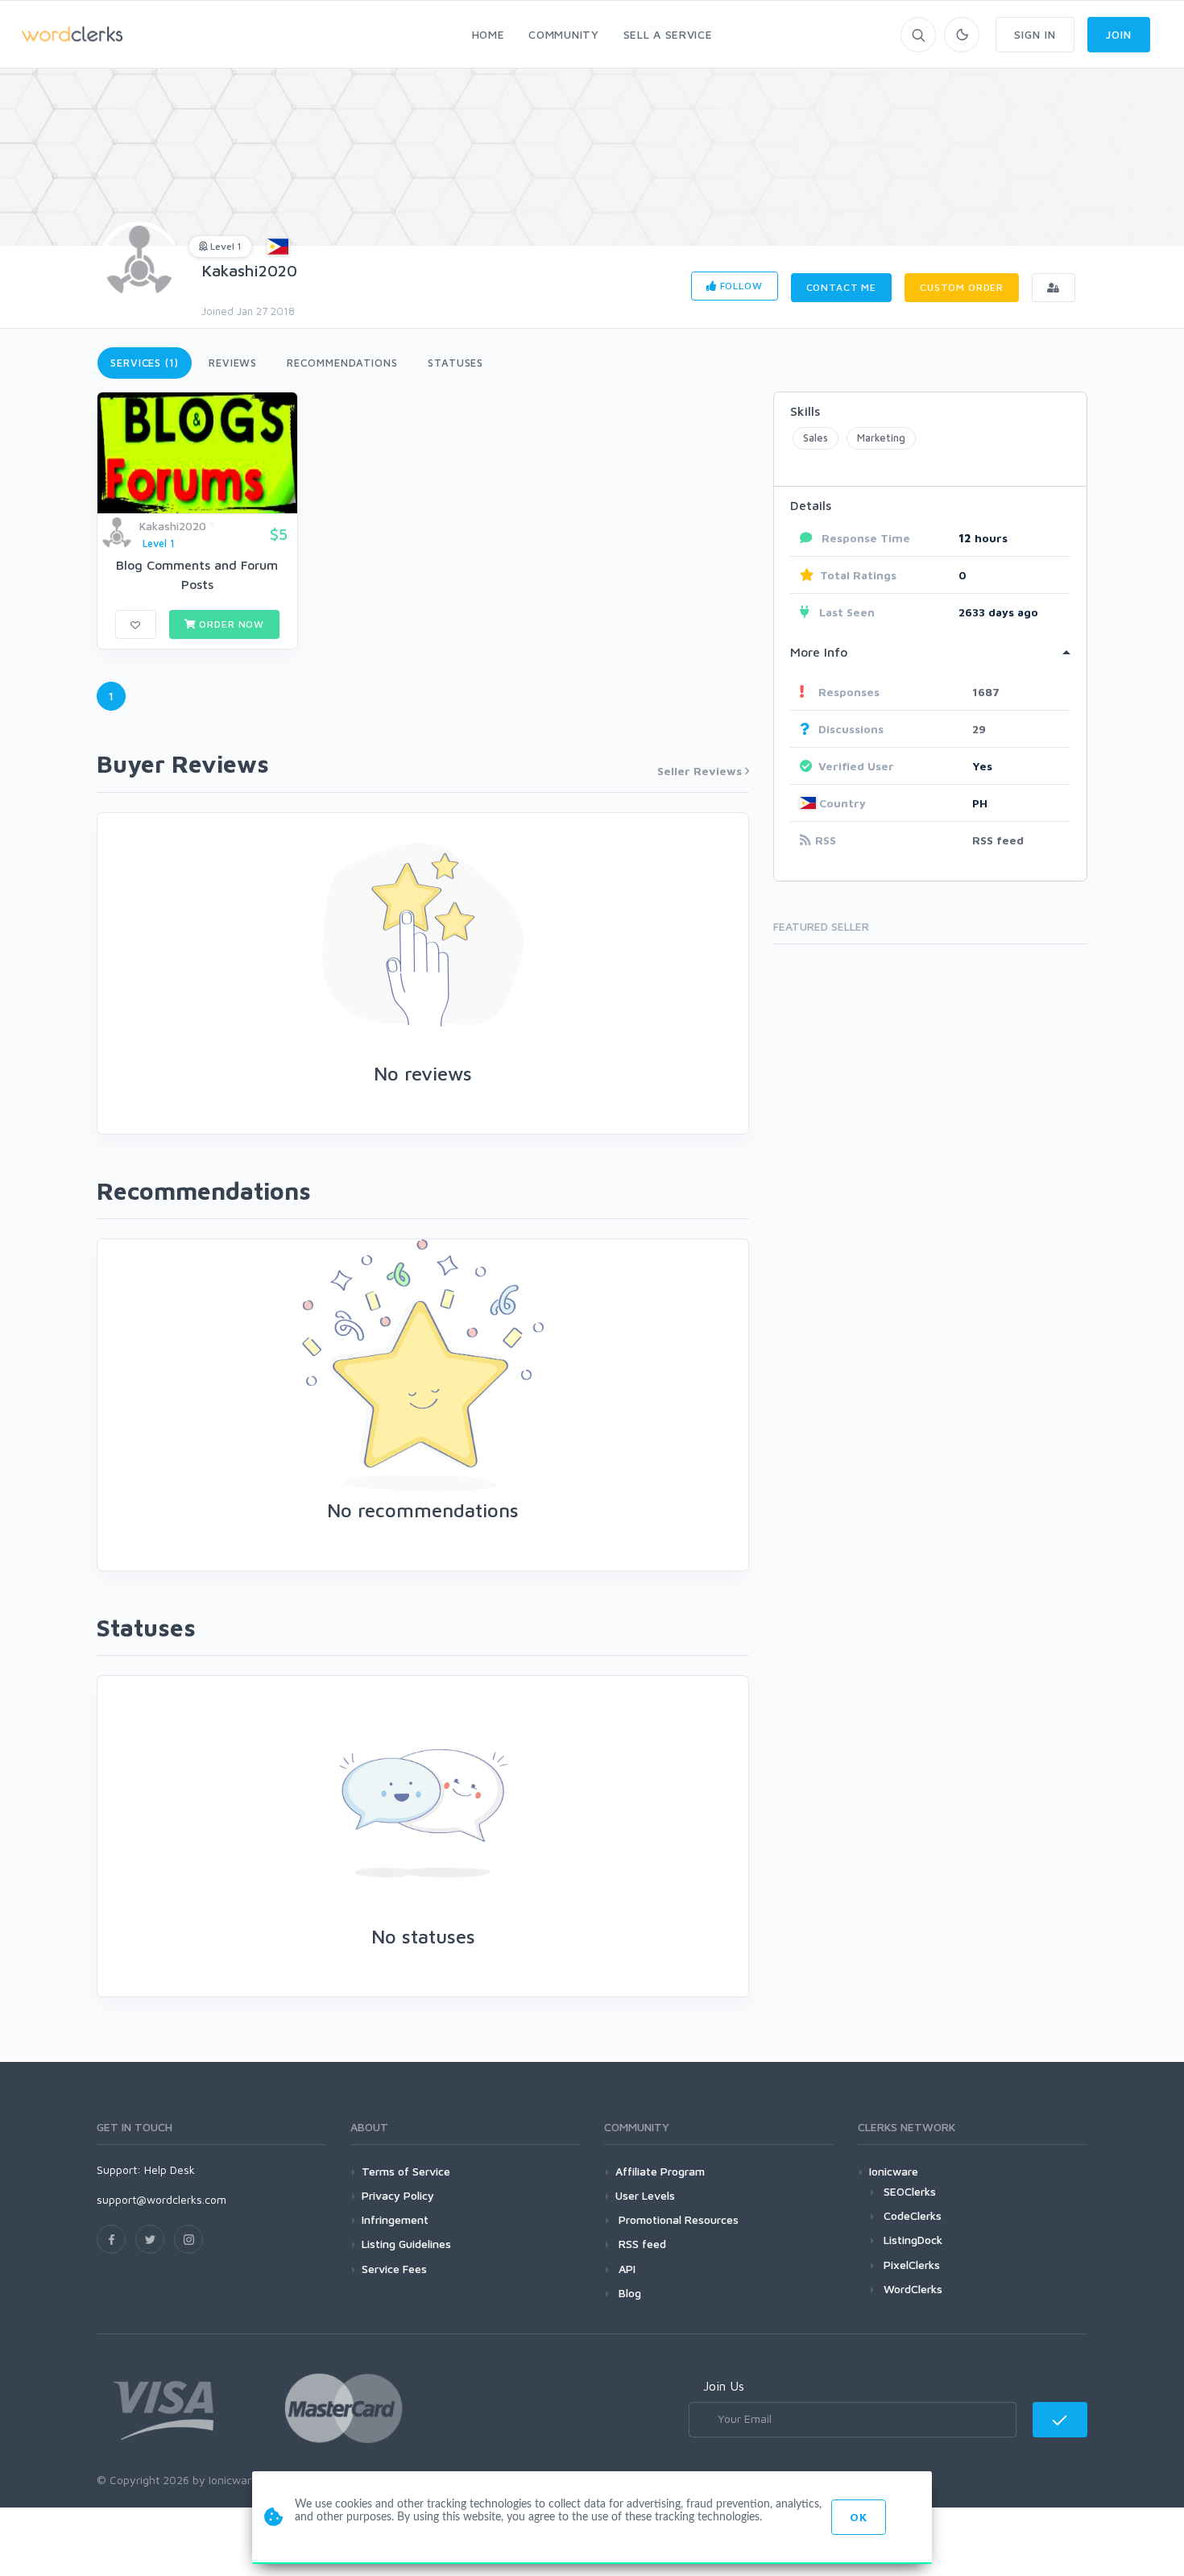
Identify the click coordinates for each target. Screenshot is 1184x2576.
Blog (628, 2293)
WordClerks (913, 2289)
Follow (740, 286)
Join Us (724, 2386)
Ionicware (894, 2171)
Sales (816, 438)
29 (979, 729)
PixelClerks (912, 2265)
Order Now (230, 624)
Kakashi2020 (249, 270)
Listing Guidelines (406, 2244)
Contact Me (841, 287)
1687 (986, 692)
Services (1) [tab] (145, 363)
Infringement (395, 2219)
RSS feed (998, 840)
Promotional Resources (677, 2219)
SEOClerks (910, 2191)
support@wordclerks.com (161, 2199)
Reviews (233, 363)
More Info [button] (819, 652)
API (625, 2269)
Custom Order (962, 287)
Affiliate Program (660, 2171)
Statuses (455, 363)
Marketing (881, 438)
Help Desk (170, 2169)
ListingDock (913, 2240)
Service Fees (394, 2269)
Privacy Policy (398, 2195)
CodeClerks (913, 2215)
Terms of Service (406, 2171)
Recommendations (342, 363)
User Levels (645, 2195)
